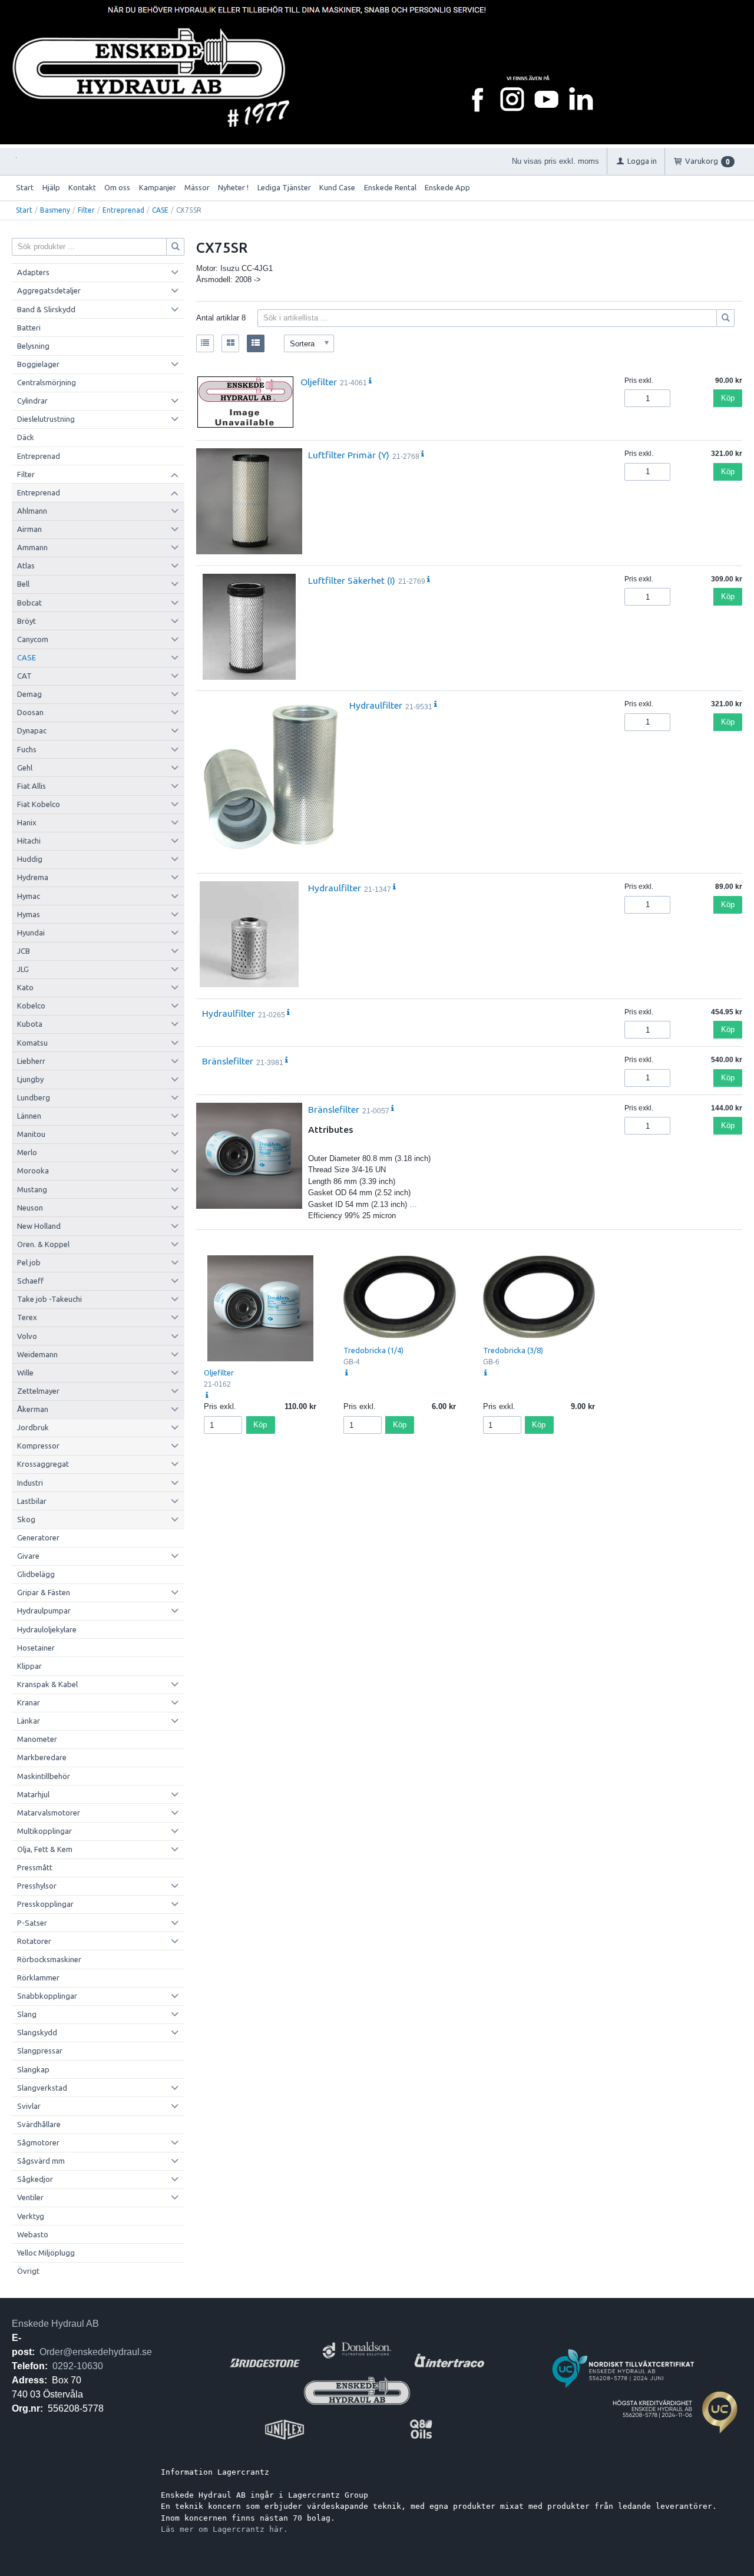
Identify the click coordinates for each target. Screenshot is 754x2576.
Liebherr (31, 1061)
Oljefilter (319, 382)
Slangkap (33, 2069)
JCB (24, 951)
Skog (26, 1519)
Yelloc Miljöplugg (46, 2253)
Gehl (25, 768)
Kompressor (38, 1446)
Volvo (27, 1336)
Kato (25, 987)
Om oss (117, 187)
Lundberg (34, 1097)
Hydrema (33, 877)
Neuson (30, 1208)
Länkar (29, 1721)
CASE (160, 210)
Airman (29, 529)
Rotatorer (34, 1941)
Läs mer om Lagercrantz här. (224, 2529)
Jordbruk (33, 1427)
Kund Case (337, 187)
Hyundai (31, 932)
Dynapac (32, 730)
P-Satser (32, 1923)
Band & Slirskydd (46, 309)
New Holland (39, 1226)
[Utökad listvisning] (256, 343)
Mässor (197, 187)
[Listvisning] (205, 343)
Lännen (29, 1116)
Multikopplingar (44, 1831)
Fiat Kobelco (39, 804)
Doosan (30, 712)
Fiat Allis (32, 786)
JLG (23, 969)
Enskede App (447, 187)
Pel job (29, 1262)
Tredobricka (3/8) (513, 1350)
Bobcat (29, 603)
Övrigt (28, 2271)
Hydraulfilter (376, 705)
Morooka (33, 1170)
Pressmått (35, 1867)
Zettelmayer (38, 1391)
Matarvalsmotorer (49, 1813)
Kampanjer (158, 187)
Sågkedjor (35, 2179)
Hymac (29, 896)
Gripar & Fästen (44, 1592)
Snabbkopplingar (47, 1996)
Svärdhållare (39, 2124)
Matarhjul (33, 1794)
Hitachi (29, 841)
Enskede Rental (390, 187)
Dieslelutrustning (46, 419)
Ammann (32, 547)
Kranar (29, 1702)
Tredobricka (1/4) (373, 1350)
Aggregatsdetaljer (49, 290)
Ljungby (30, 1079)
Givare (28, 1556)
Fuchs (27, 749)
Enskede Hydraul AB (55, 2324)
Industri (30, 1483)
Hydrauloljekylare (47, 1629)
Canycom (33, 639)
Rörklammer (38, 1978)
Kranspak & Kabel (47, 1684)
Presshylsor (37, 1886)
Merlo (27, 1152)
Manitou (31, 1134)
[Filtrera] (726, 318)
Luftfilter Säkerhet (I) (352, 580)
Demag (29, 694)
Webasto (33, 2234)
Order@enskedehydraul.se (96, 2352)
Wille (25, 1373)
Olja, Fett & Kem (45, 1849)
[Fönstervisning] (230, 343)
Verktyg (31, 2216)
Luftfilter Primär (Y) (349, 455)
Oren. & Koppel (43, 1244)
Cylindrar (32, 401)
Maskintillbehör (44, 1776)
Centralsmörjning (47, 382)
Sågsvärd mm (41, 2161)
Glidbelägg (36, 1574)
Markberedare (42, 1757)
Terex (27, 1317)
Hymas (29, 914)
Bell (23, 584)
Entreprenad (123, 210)
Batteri (29, 328)
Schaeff (30, 1281)
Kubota (30, 1024)
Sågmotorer (38, 2142)
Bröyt (27, 621)
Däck (26, 437)
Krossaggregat (43, 1464)
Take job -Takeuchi (49, 1299)
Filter (86, 210)
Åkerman (33, 1409)
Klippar (29, 1666)
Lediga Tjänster (284, 187)
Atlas (26, 566)
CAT (24, 676)
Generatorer (38, 1537)
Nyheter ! (233, 187)
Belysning (33, 346)
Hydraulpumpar (44, 1611)
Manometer (37, 1739)
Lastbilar (32, 1501)
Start (25, 187)
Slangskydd (37, 2032)
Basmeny (55, 210)
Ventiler (30, 2197)
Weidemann (37, 1354)
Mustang (32, 1189)
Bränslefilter (228, 1061)
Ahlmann (32, 511)
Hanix (27, 822)
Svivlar (29, 2106)
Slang (27, 2014)
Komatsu (32, 1043)
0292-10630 (78, 2366)
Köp (728, 398)
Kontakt (82, 187)
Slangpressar (40, 2051)
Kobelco (31, 1006)
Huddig (30, 859)
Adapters (33, 272)
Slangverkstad (42, 2088)
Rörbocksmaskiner (49, 1959)
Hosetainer (36, 1648)
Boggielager (38, 364)
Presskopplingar (45, 1904)
